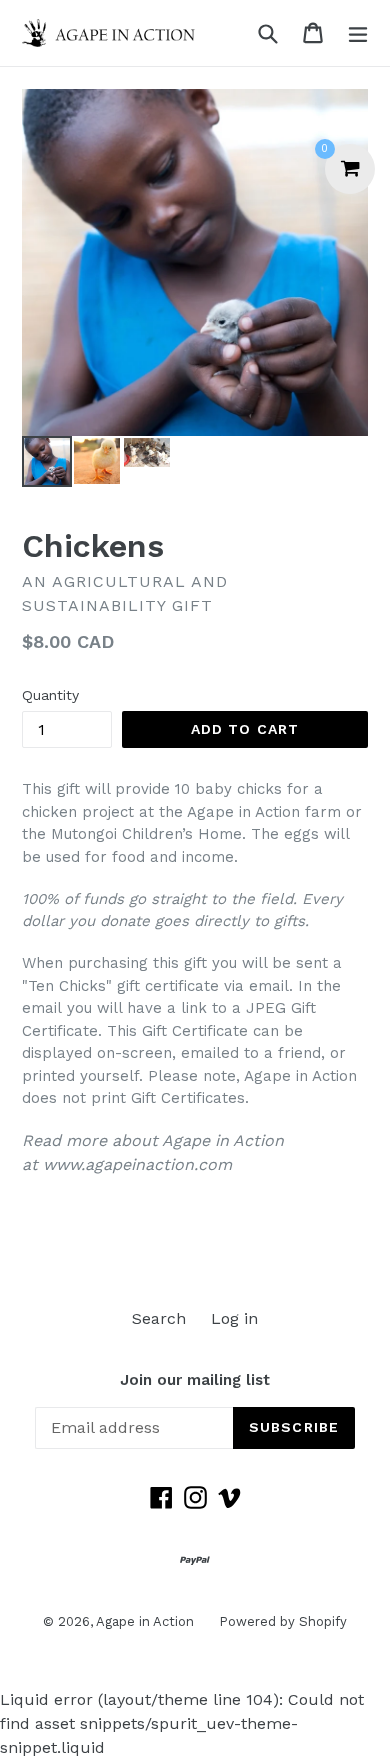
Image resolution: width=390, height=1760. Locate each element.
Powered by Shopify (283, 1621)
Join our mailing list (195, 1380)
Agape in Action (145, 1621)
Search (159, 1318)
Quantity (50, 695)
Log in (234, 1318)
